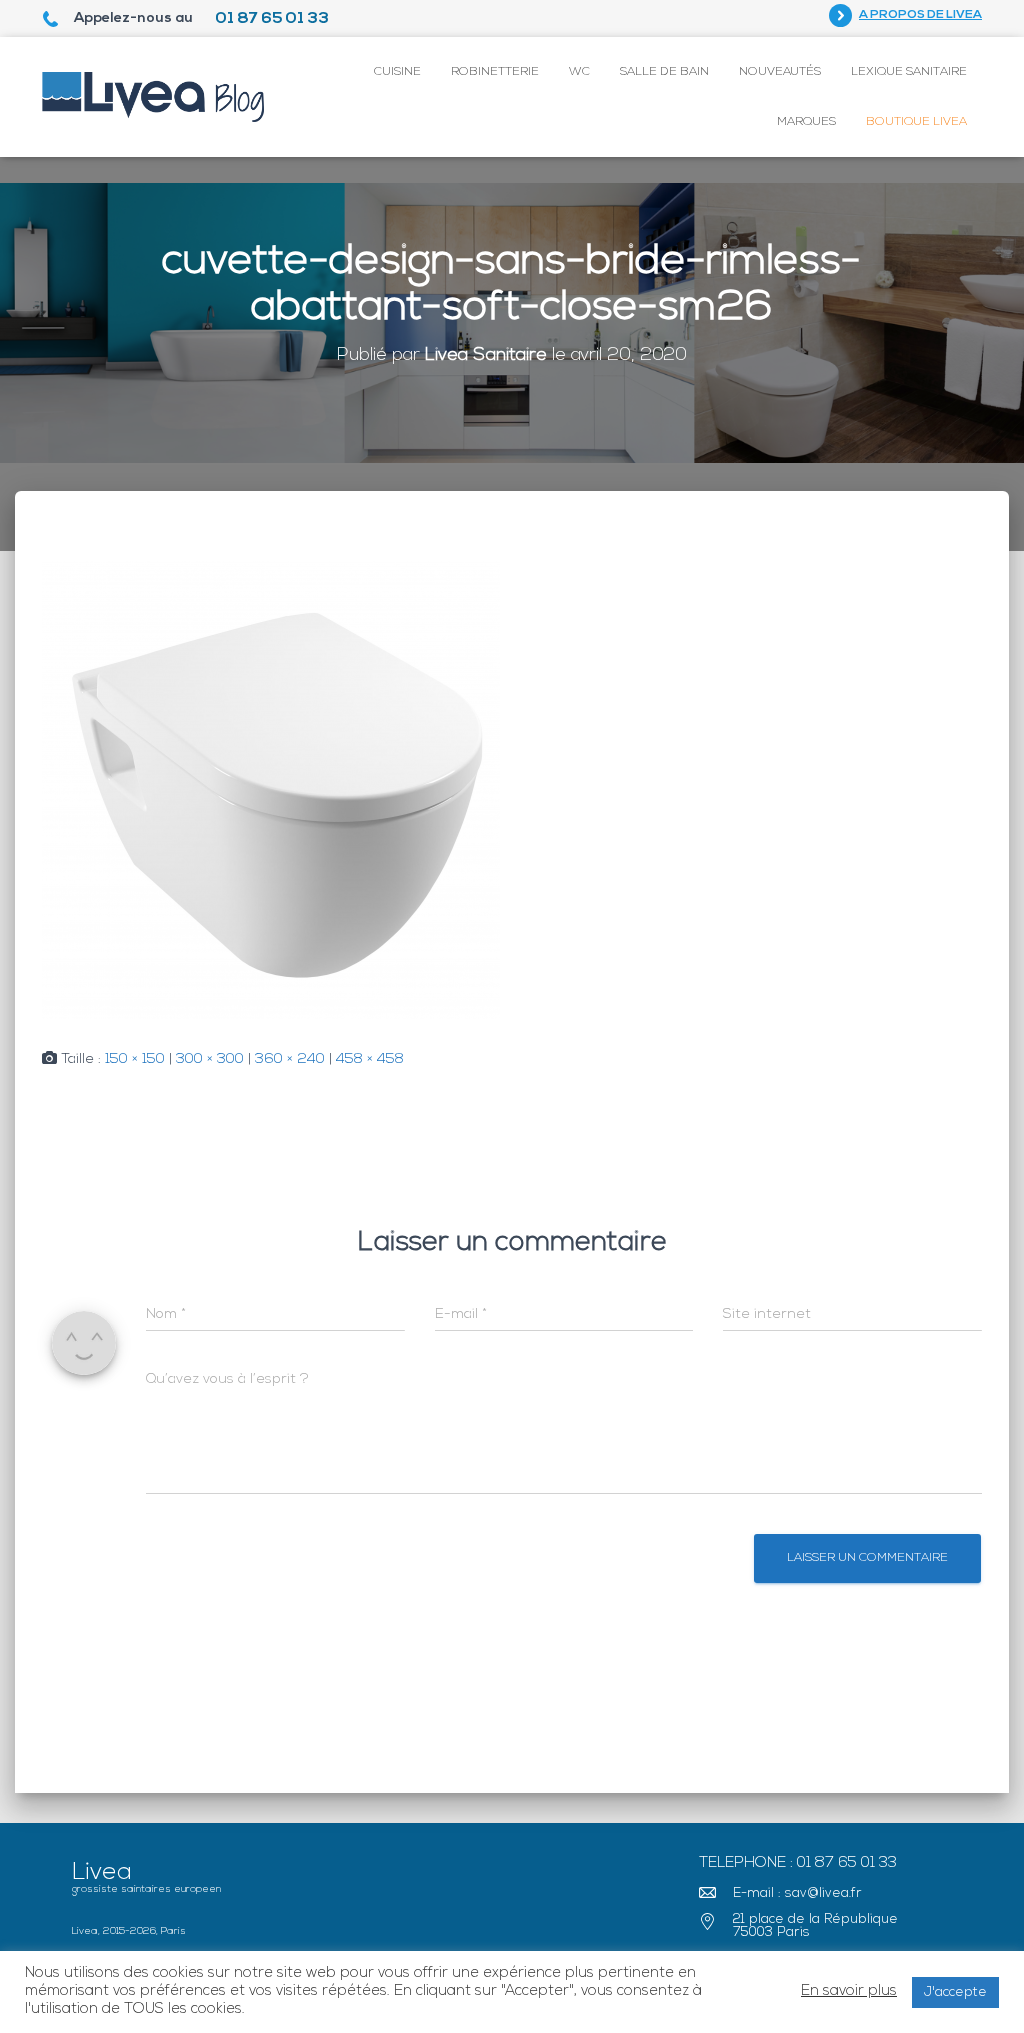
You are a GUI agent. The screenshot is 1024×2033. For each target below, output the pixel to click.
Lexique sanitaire (909, 72)
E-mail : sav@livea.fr (797, 1893)
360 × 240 (290, 1059)
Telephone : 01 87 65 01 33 (798, 1863)
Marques (806, 122)
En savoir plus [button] (849, 1991)
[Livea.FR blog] (153, 97)
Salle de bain (664, 72)
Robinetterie (495, 72)
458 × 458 (370, 1059)
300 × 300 (210, 1059)
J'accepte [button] (955, 1992)
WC (579, 72)
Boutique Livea (916, 122)
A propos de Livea (920, 15)
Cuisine (397, 72)
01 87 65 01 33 (272, 19)
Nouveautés (780, 72)
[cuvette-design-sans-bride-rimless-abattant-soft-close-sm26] (271, 790)
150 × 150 (135, 1059)
